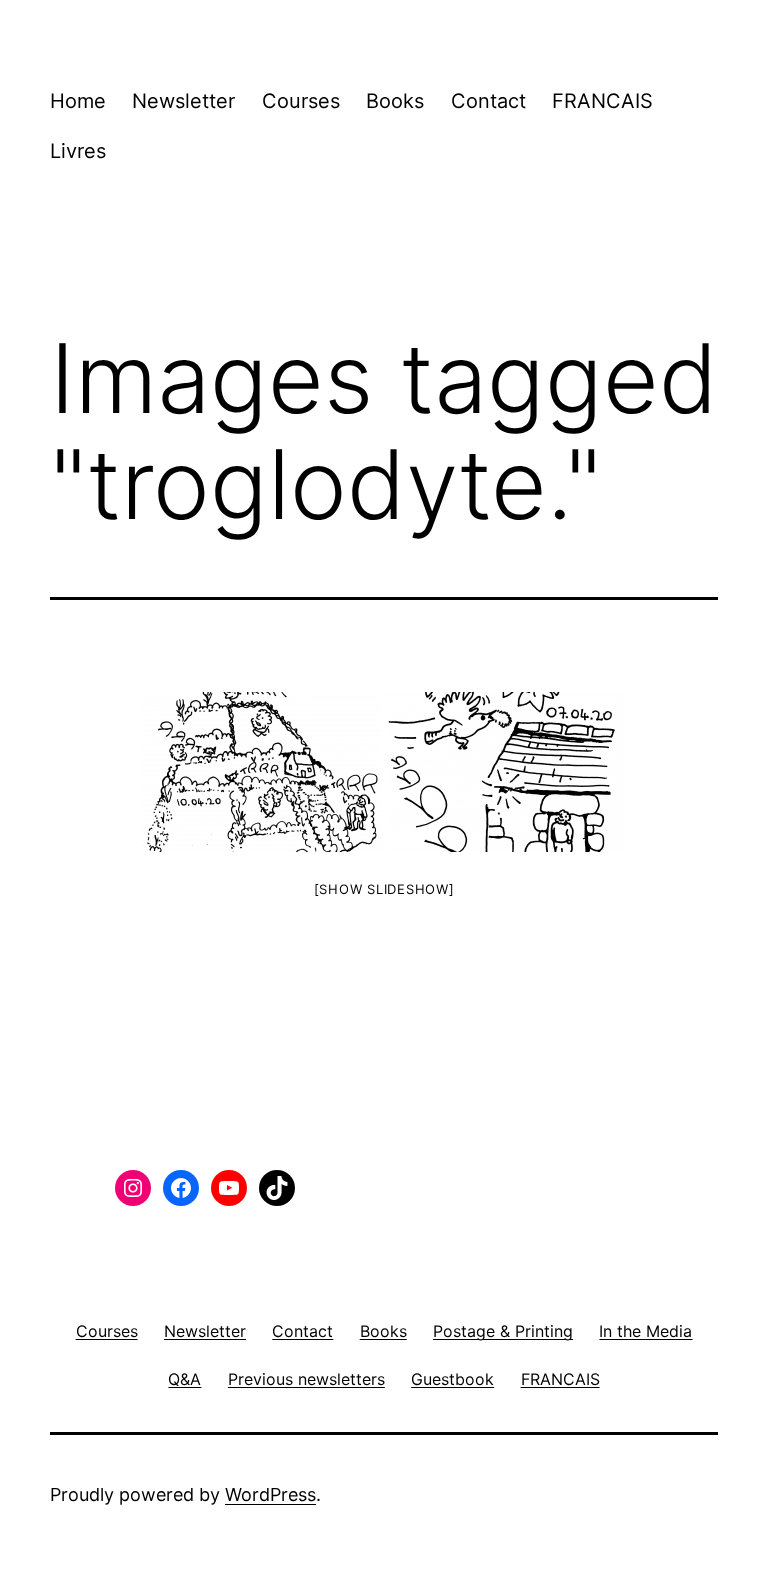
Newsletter (183, 101)
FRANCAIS (602, 101)
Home (78, 101)
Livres (78, 151)
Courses (301, 101)
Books (395, 101)
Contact (488, 101)
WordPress (270, 1494)
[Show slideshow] (384, 889)
